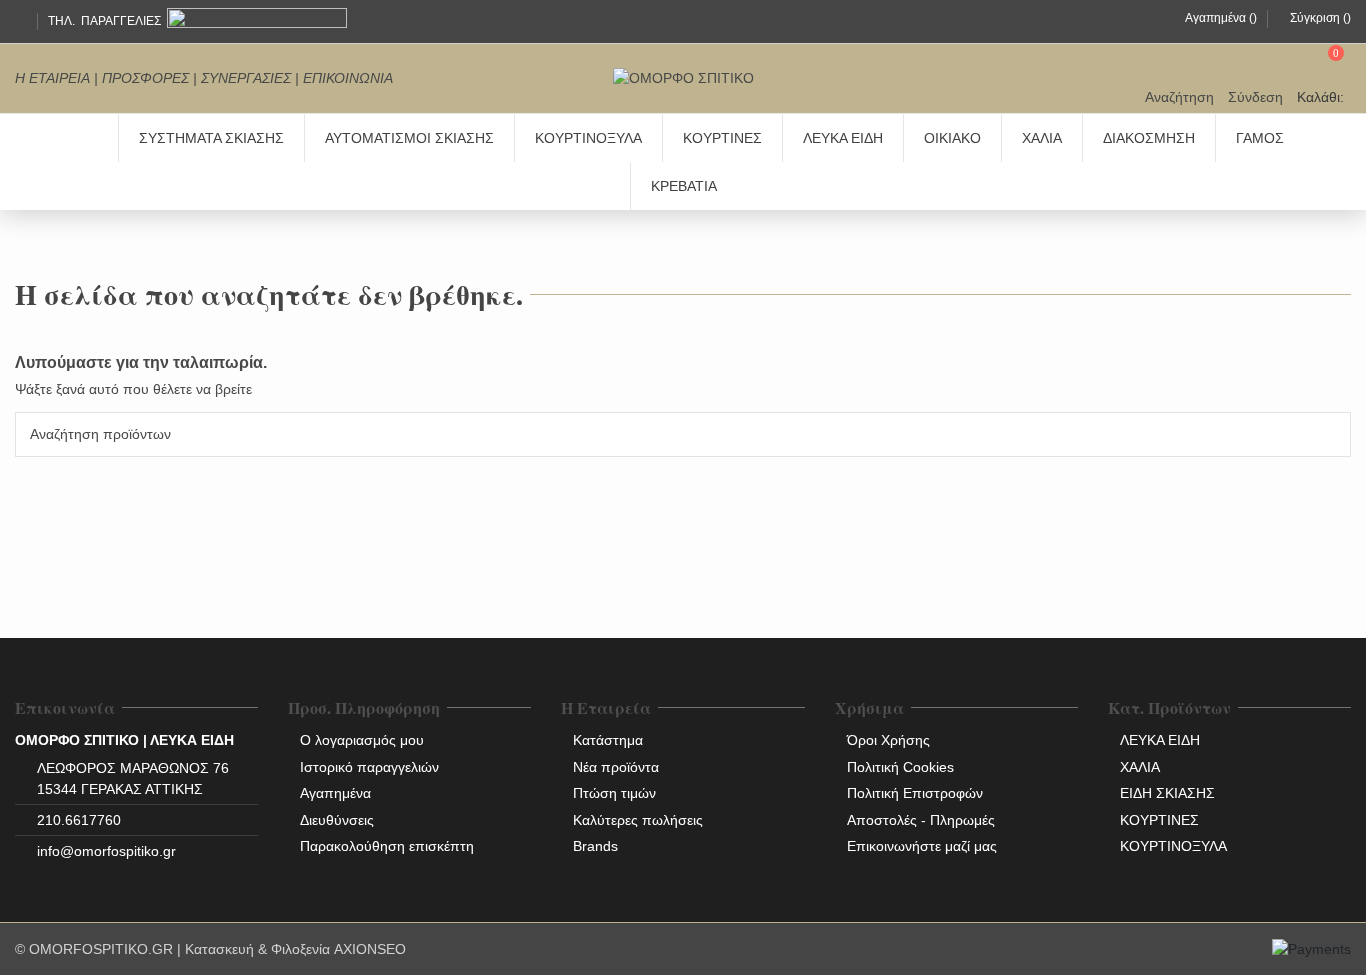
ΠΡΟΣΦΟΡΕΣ (145, 78)
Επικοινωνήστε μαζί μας (922, 846)
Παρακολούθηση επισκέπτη (387, 846)
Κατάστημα (608, 740)
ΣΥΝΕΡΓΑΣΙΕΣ (246, 78)
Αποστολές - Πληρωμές (921, 820)
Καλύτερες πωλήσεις (638, 820)
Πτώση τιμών (614, 793)
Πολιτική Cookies (900, 767)
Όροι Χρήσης (888, 740)
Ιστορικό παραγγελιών (369, 767)
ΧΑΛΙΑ (1140, 767)
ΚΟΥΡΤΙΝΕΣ (1159, 820)
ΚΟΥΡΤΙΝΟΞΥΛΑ (1173, 846)
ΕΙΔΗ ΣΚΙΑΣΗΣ (1167, 793)
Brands (595, 846)
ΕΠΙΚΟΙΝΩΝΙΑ (348, 78)
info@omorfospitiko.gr (106, 851)
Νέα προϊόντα (616, 767)
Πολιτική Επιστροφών (915, 793)
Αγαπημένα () (1221, 18)
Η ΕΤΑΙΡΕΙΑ (52, 78)
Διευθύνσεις (337, 820)
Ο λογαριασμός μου (362, 740)
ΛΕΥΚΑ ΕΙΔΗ (1160, 740)
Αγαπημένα (335, 793)
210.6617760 (79, 820)
